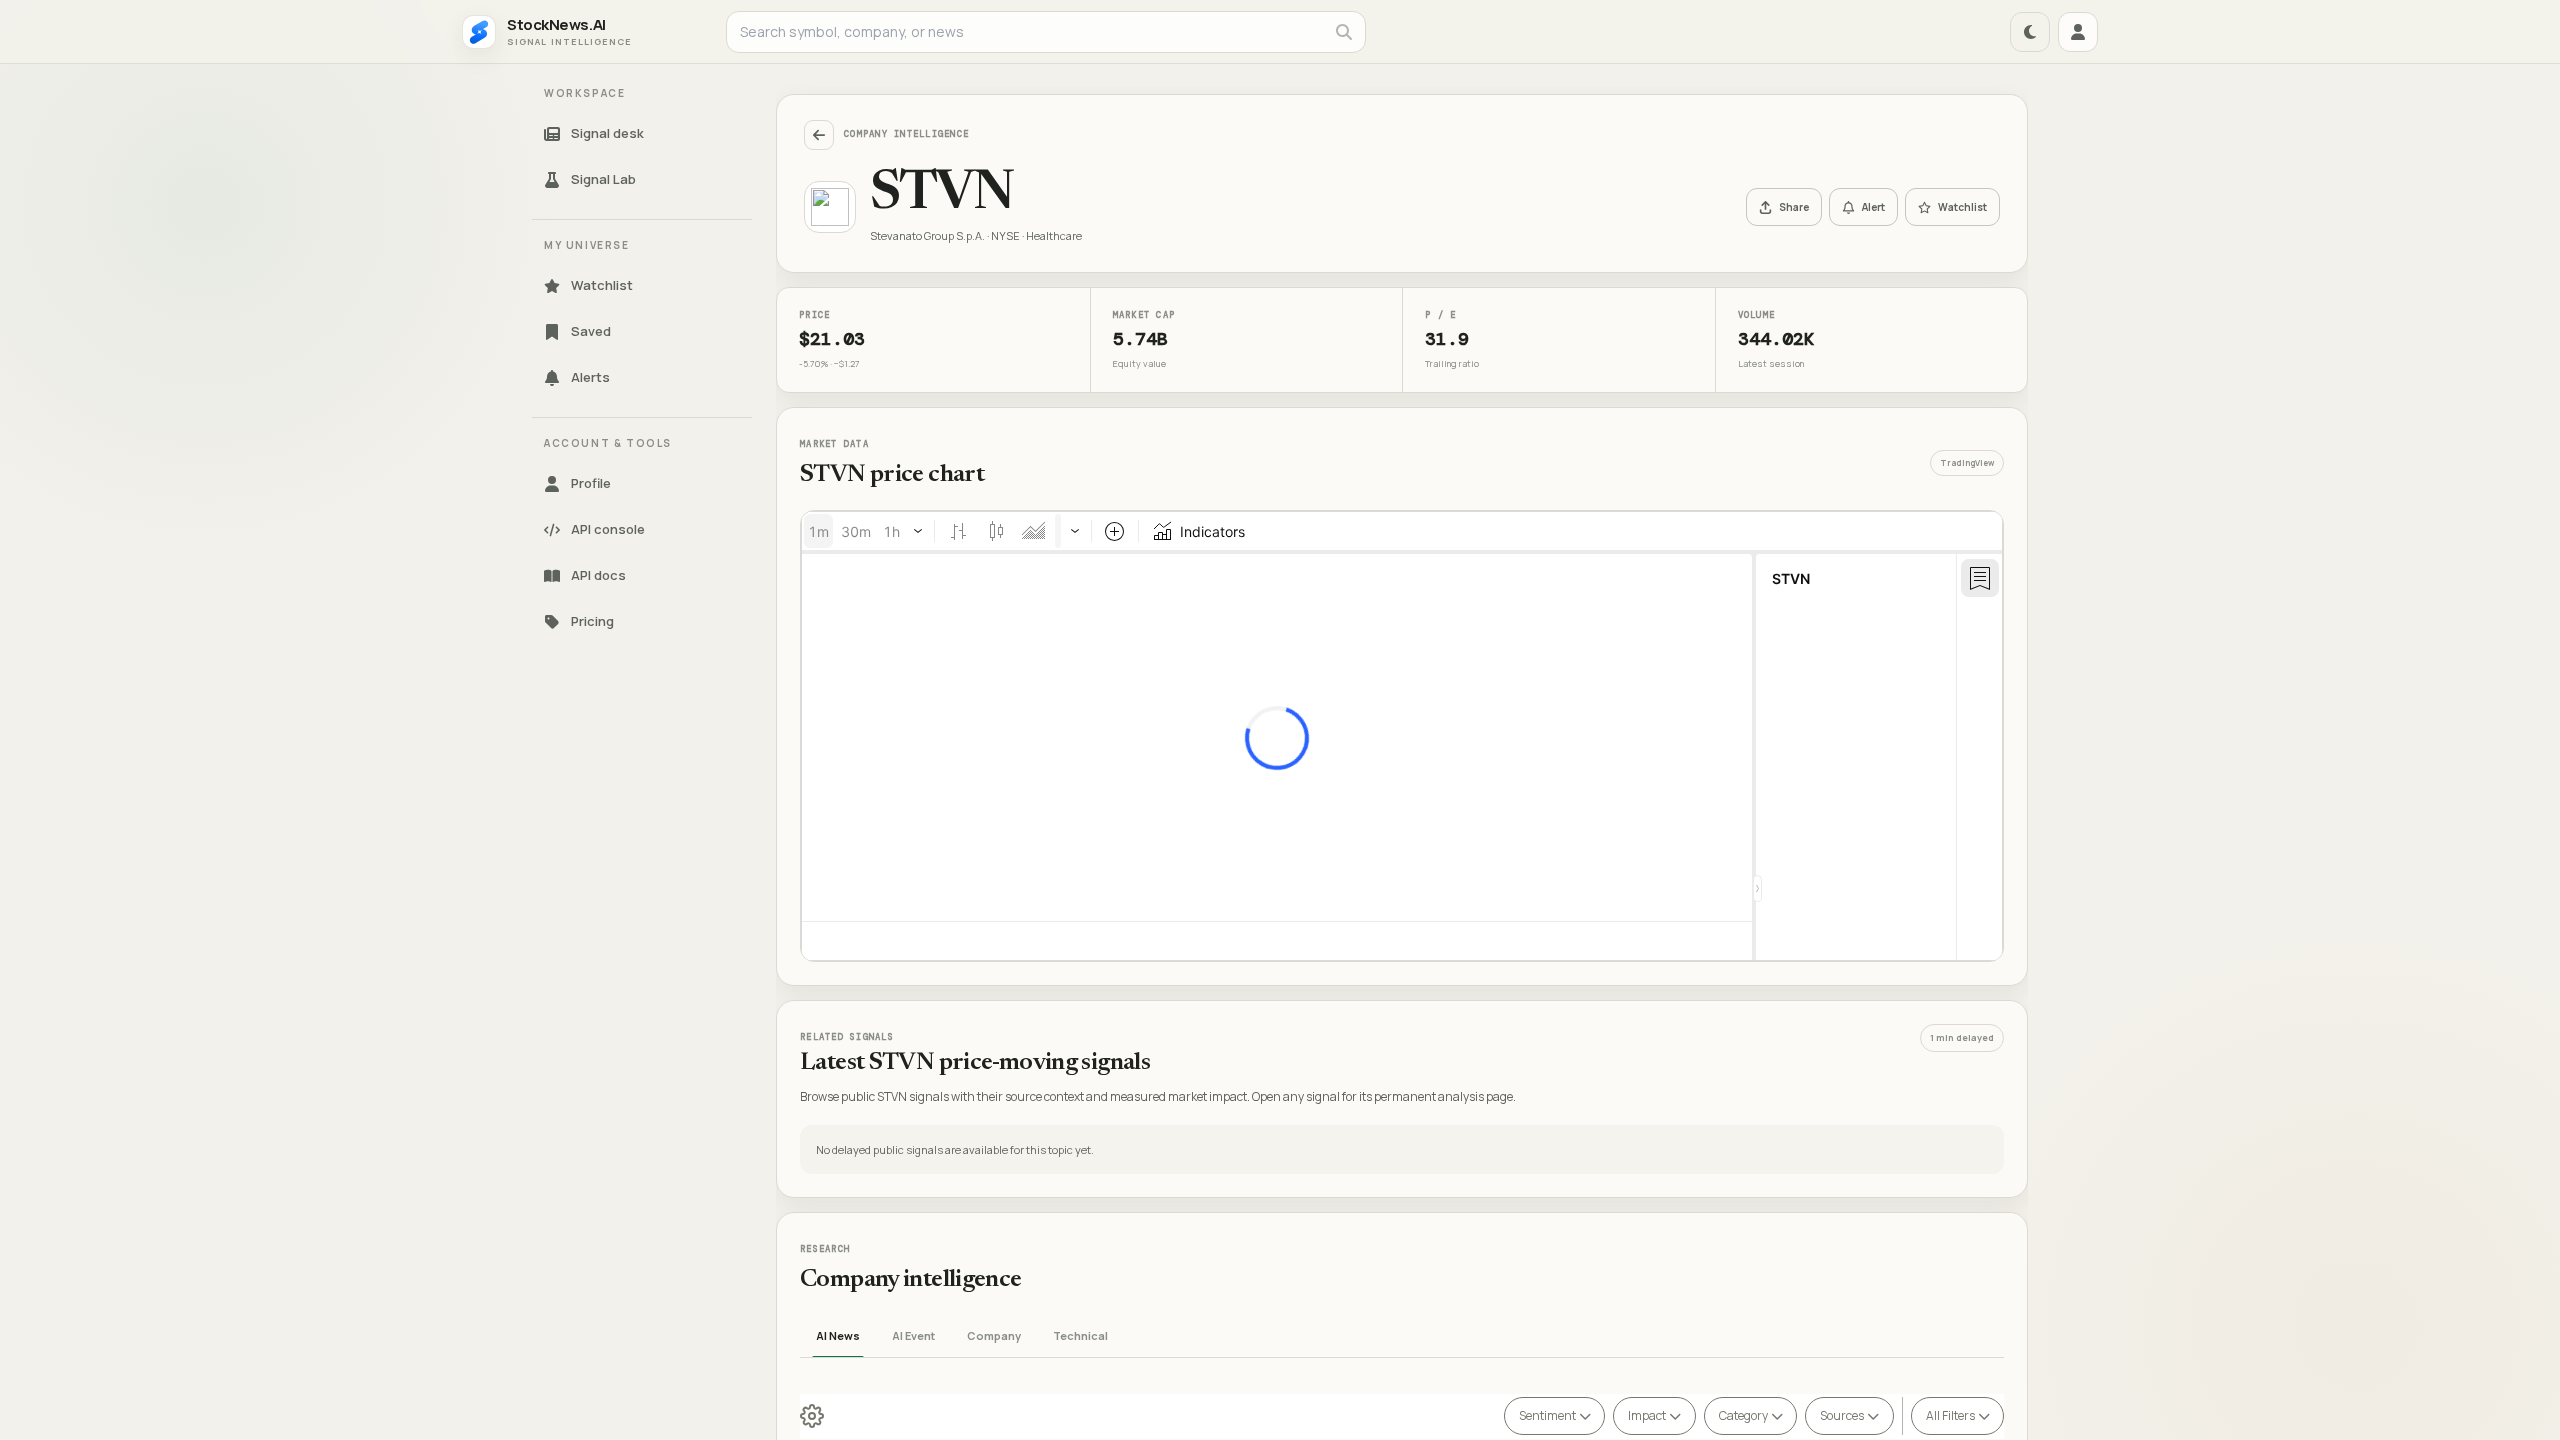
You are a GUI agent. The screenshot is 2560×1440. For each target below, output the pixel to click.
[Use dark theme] (2030, 32)
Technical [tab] (1080, 1335)
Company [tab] (994, 1335)
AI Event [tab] (913, 1335)
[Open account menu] (2078, 32)
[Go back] (819, 135)
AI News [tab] (838, 1335)
